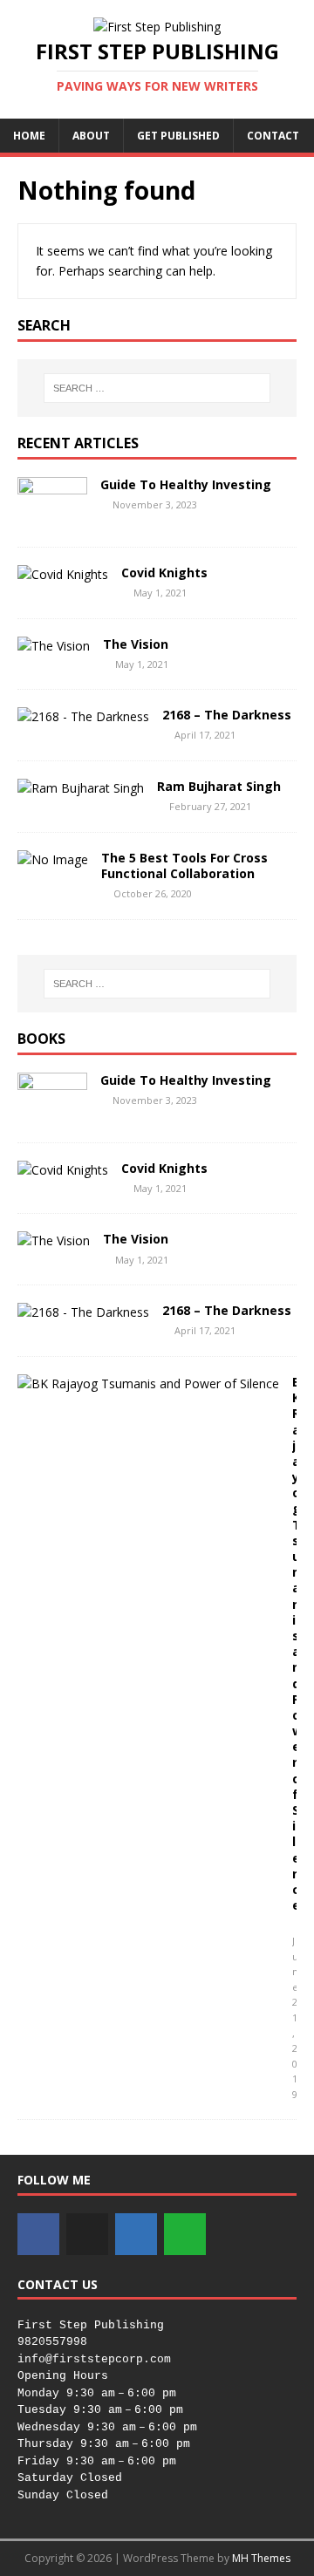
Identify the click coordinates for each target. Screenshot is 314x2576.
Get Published (178, 136)
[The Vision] (54, 646)
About (91, 136)
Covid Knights (164, 572)
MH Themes (261, 2558)
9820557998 (52, 2342)
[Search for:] (157, 388)
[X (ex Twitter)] (87, 2234)
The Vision (136, 644)
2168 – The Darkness (227, 715)
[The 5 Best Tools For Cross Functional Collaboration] (53, 859)
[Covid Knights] (63, 574)
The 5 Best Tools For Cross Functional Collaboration (184, 865)
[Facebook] (38, 2234)
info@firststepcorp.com (94, 2359)
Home (29, 136)
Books (41, 1039)
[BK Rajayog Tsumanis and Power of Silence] (148, 1383)
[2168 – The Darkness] (83, 716)
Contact (273, 136)
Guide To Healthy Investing (186, 484)
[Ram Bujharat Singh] (81, 788)
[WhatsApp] (185, 2234)
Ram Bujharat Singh (219, 786)
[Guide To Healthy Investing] (52, 518)
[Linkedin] (136, 2234)
